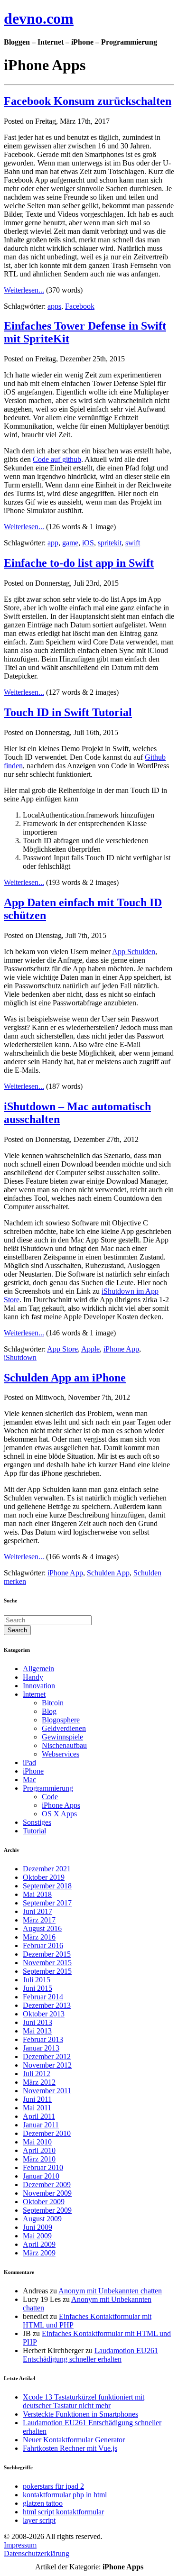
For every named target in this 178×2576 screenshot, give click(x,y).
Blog (49, 1711)
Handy (33, 1677)
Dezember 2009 (47, 2185)
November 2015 (47, 1963)
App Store (62, 1349)
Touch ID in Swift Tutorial (68, 712)
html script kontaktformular (63, 2512)
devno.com (39, 18)
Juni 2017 (37, 1911)
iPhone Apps (61, 1805)
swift (133, 543)
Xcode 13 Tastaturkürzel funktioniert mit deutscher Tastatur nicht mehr (84, 2401)
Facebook (80, 306)
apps (54, 306)
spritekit (110, 543)
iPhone (33, 1771)
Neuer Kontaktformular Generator (74, 2440)
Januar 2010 (41, 2176)
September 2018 (47, 1886)
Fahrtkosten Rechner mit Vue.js (70, 2448)
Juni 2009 (37, 2227)
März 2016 (39, 1937)
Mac (29, 1780)
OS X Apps (59, 1814)
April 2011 (39, 2116)
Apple (90, 1349)
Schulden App (108, 1573)
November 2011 (47, 2091)
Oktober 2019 (44, 1877)
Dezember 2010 (47, 2133)
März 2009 (39, 2253)
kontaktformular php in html (65, 2495)
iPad (29, 1762)
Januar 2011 (41, 2125)
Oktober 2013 (44, 2014)
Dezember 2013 (47, 2005)
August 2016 (42, 1928)
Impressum (20, 2545)
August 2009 (42, 2219)
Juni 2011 (37, 2099)
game (70, 543)
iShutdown (20, 1357)
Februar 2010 (43, 2167)
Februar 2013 (43, 2039)
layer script (39, 2520)
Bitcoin (53, 1703)
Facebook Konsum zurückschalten (88, 101)
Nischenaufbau (64, 1745)
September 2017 (47, 1903)
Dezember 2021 (47, 1869)
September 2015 (47, 1971)
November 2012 (47, 2065)
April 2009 (39, 2244)
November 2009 (47, 2193)
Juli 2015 (37, 1980)
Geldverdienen (64, 1728)
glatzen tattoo (43, 2503)
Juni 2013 (37, 2022)
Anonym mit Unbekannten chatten (110, 2291)
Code (50, 1797)
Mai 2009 (37, 2236)
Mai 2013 (37, 2031)
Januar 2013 (41, 2048)
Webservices (61, 1754)
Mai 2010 (37, 2142)
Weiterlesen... (24, 290)
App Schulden (134, 952)
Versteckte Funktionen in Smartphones (80, 2414)
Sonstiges (37, 1822)
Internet (34, 1694)
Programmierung (48, 1788)
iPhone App (121, 1349)
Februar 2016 (43, 1946)
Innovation (39, 1686)
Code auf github (57, 459)
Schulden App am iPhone (65, 1378)
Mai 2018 (37, 1894)
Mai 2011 (37, 2108)
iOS (88, 543)
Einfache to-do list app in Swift (79, 563)
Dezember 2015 (47, 1954)
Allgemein (38, 1669)
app (53, 543)
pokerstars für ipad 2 (53, 2486)
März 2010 (39, 2159)
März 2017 (39, 1920)
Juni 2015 (37, 1988)
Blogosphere (61, 1720)
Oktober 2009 (44, 2202)
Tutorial (34, 1831)
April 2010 (39, 2150)
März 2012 (39, 2082)
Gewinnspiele (62, 1737)
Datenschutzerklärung (37, 2553)
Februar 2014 (43, 1997)
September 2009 (47, 2210)
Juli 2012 (37, 2074)
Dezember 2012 (47, 2056)
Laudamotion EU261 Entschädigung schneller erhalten (90, 2355)
